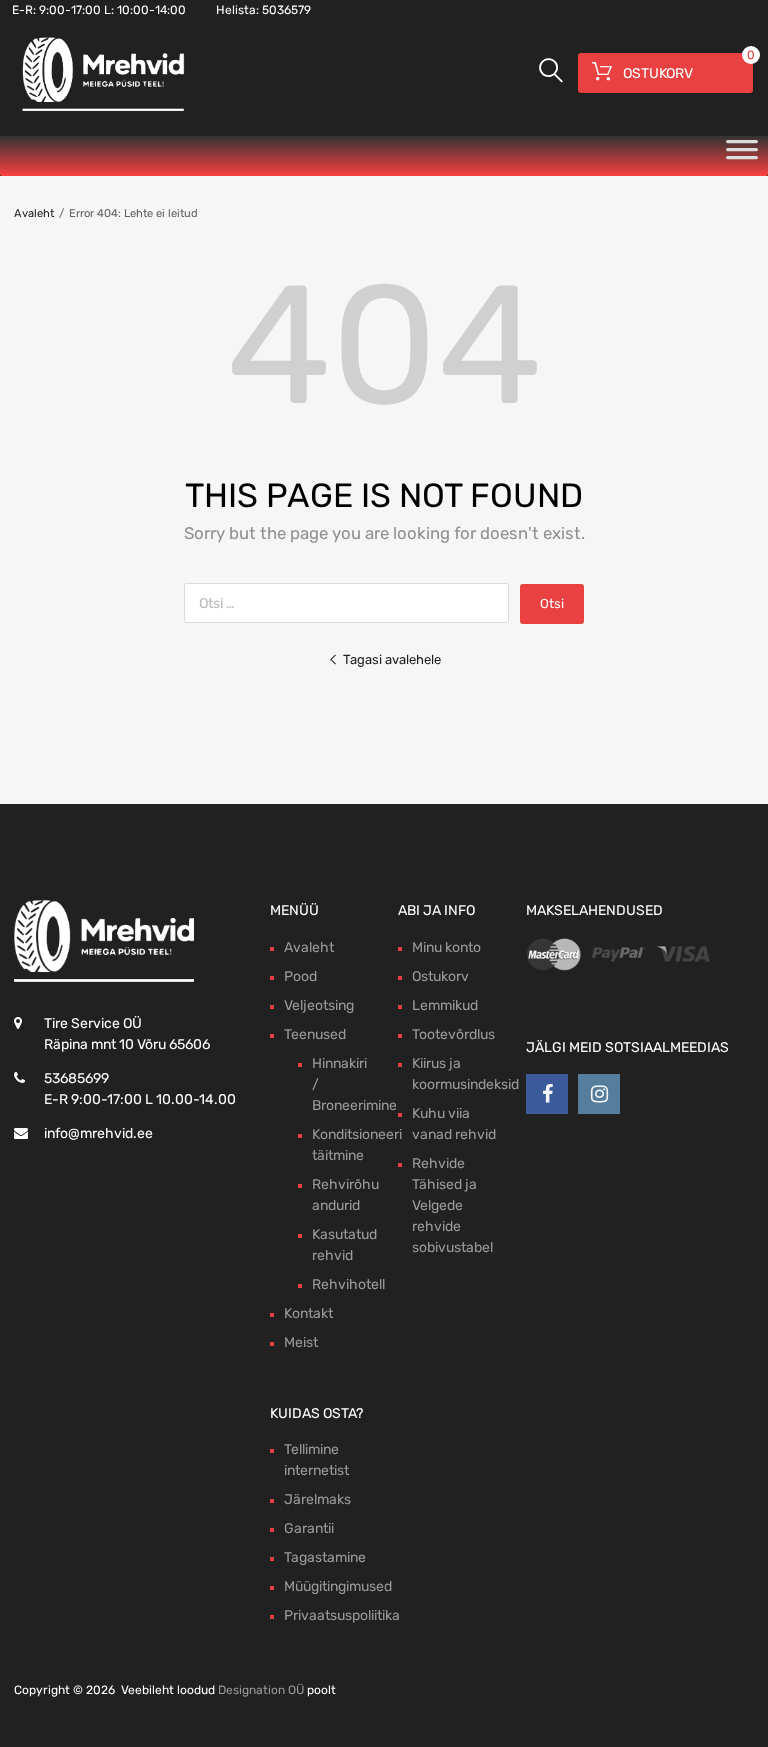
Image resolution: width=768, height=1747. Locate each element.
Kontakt (308, 1313)
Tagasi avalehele (392, 659)
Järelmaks (317, 1499)
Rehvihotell (348, 1284)
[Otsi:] (352, 603)
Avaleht (34, 213)
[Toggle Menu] (742, 156)
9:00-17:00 (70, 10)
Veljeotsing (319, 1005)
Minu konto (446, 947)
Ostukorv (440, 976)
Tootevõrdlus (453, 1034)
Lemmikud (445, 1005)
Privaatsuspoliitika (342, 1615)
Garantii (309, 1528)
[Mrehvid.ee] (100, 110)
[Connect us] (547, 1094)
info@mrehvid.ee (98, 1133)
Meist (301, 1342)
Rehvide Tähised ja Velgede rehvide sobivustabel (452, 1205)
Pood (300, 976)
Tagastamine (325, 1557)
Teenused (315, 1034)
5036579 (286, 10)
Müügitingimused (338, 1586)
